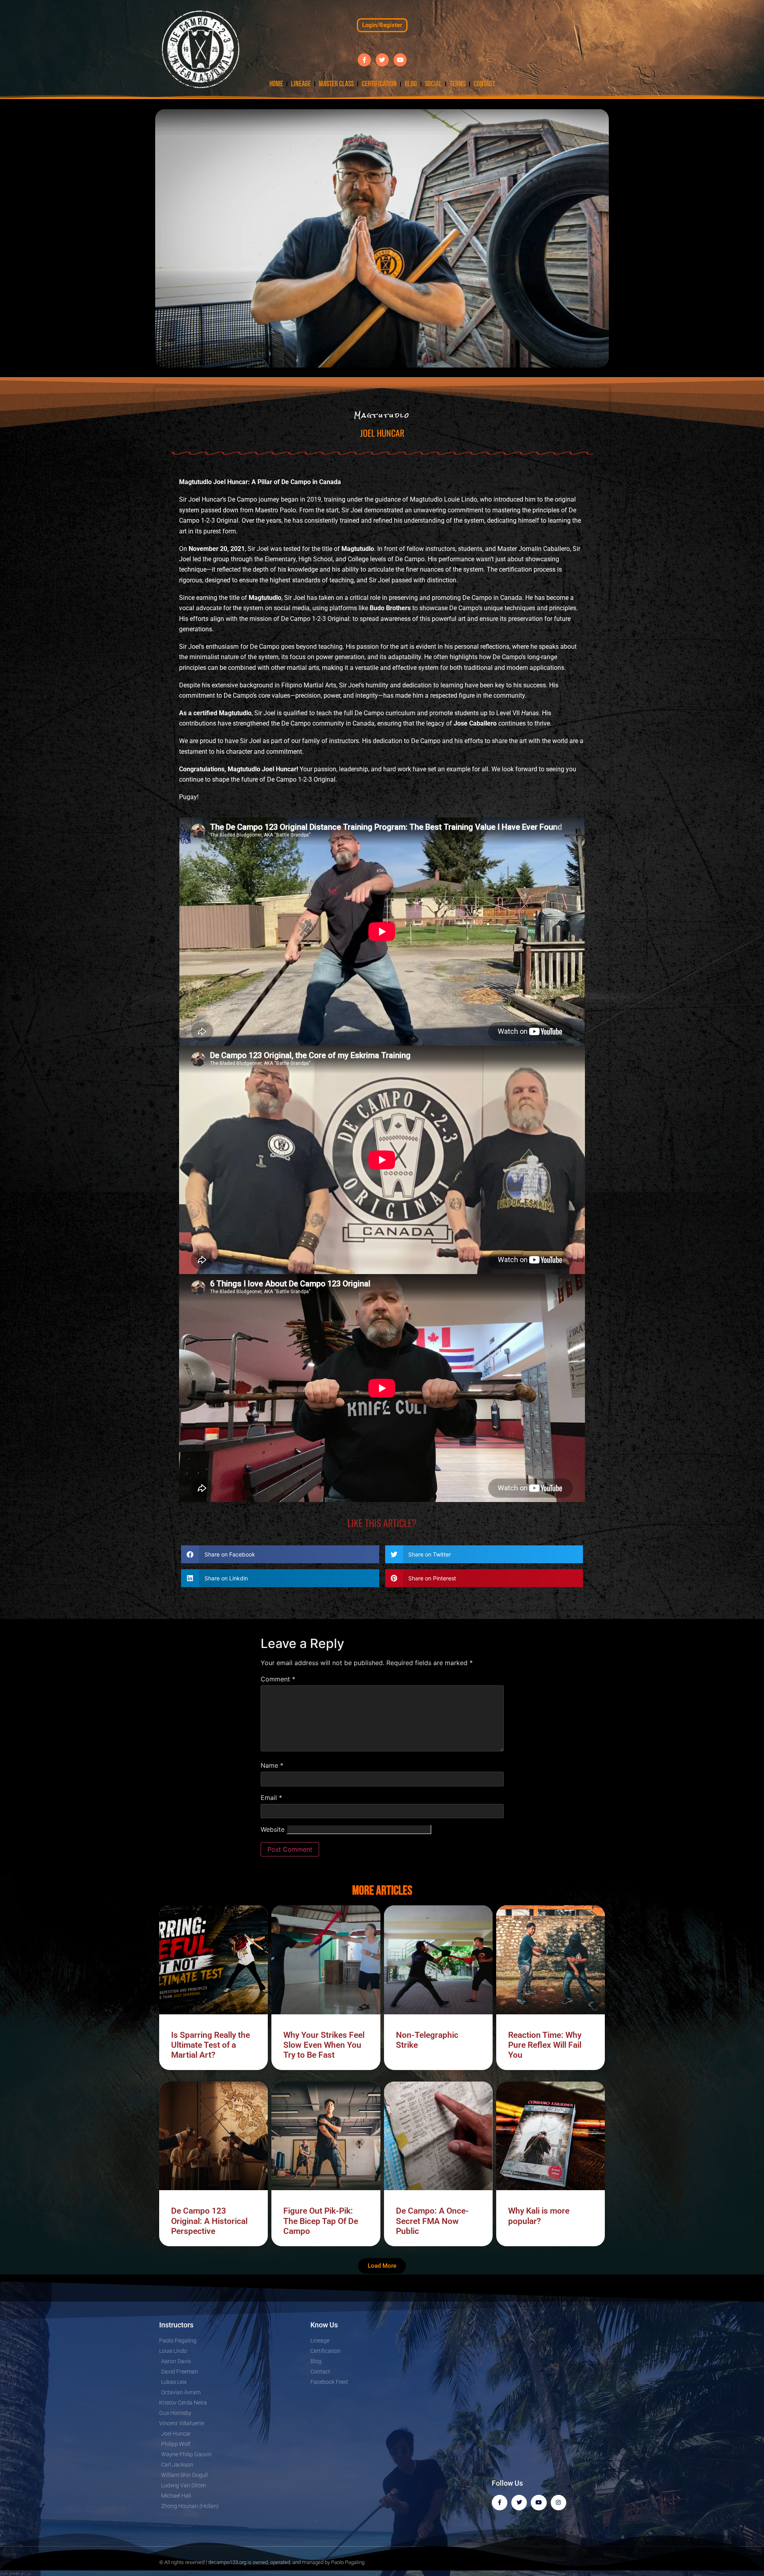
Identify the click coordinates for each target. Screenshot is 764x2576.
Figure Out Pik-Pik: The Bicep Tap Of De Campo (321, 2221)
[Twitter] (382, 60)
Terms (458, 84)
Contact (484, 84)
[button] (280, 1554)
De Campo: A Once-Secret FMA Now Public (432, 2221)
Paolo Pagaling (348, 2562)
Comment (278, 1679)
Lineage (301, 84)
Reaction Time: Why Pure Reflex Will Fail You (545, 2045)
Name (272, 1765)
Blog (411, 84)
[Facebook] (500, 2503)
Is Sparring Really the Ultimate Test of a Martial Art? (210, 2045)
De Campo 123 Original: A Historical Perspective (209, 2221)
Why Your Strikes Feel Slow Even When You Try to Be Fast (324, 2045)
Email (271, 1798)
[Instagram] (558, 2503)
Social (433, 84)
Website (273, 1829)
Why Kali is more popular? (539, 2216)
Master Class (336, 84)
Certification (379, 84)
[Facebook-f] (364, 60)
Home (276, 84)
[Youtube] (400, 60)
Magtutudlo (382, 415)
